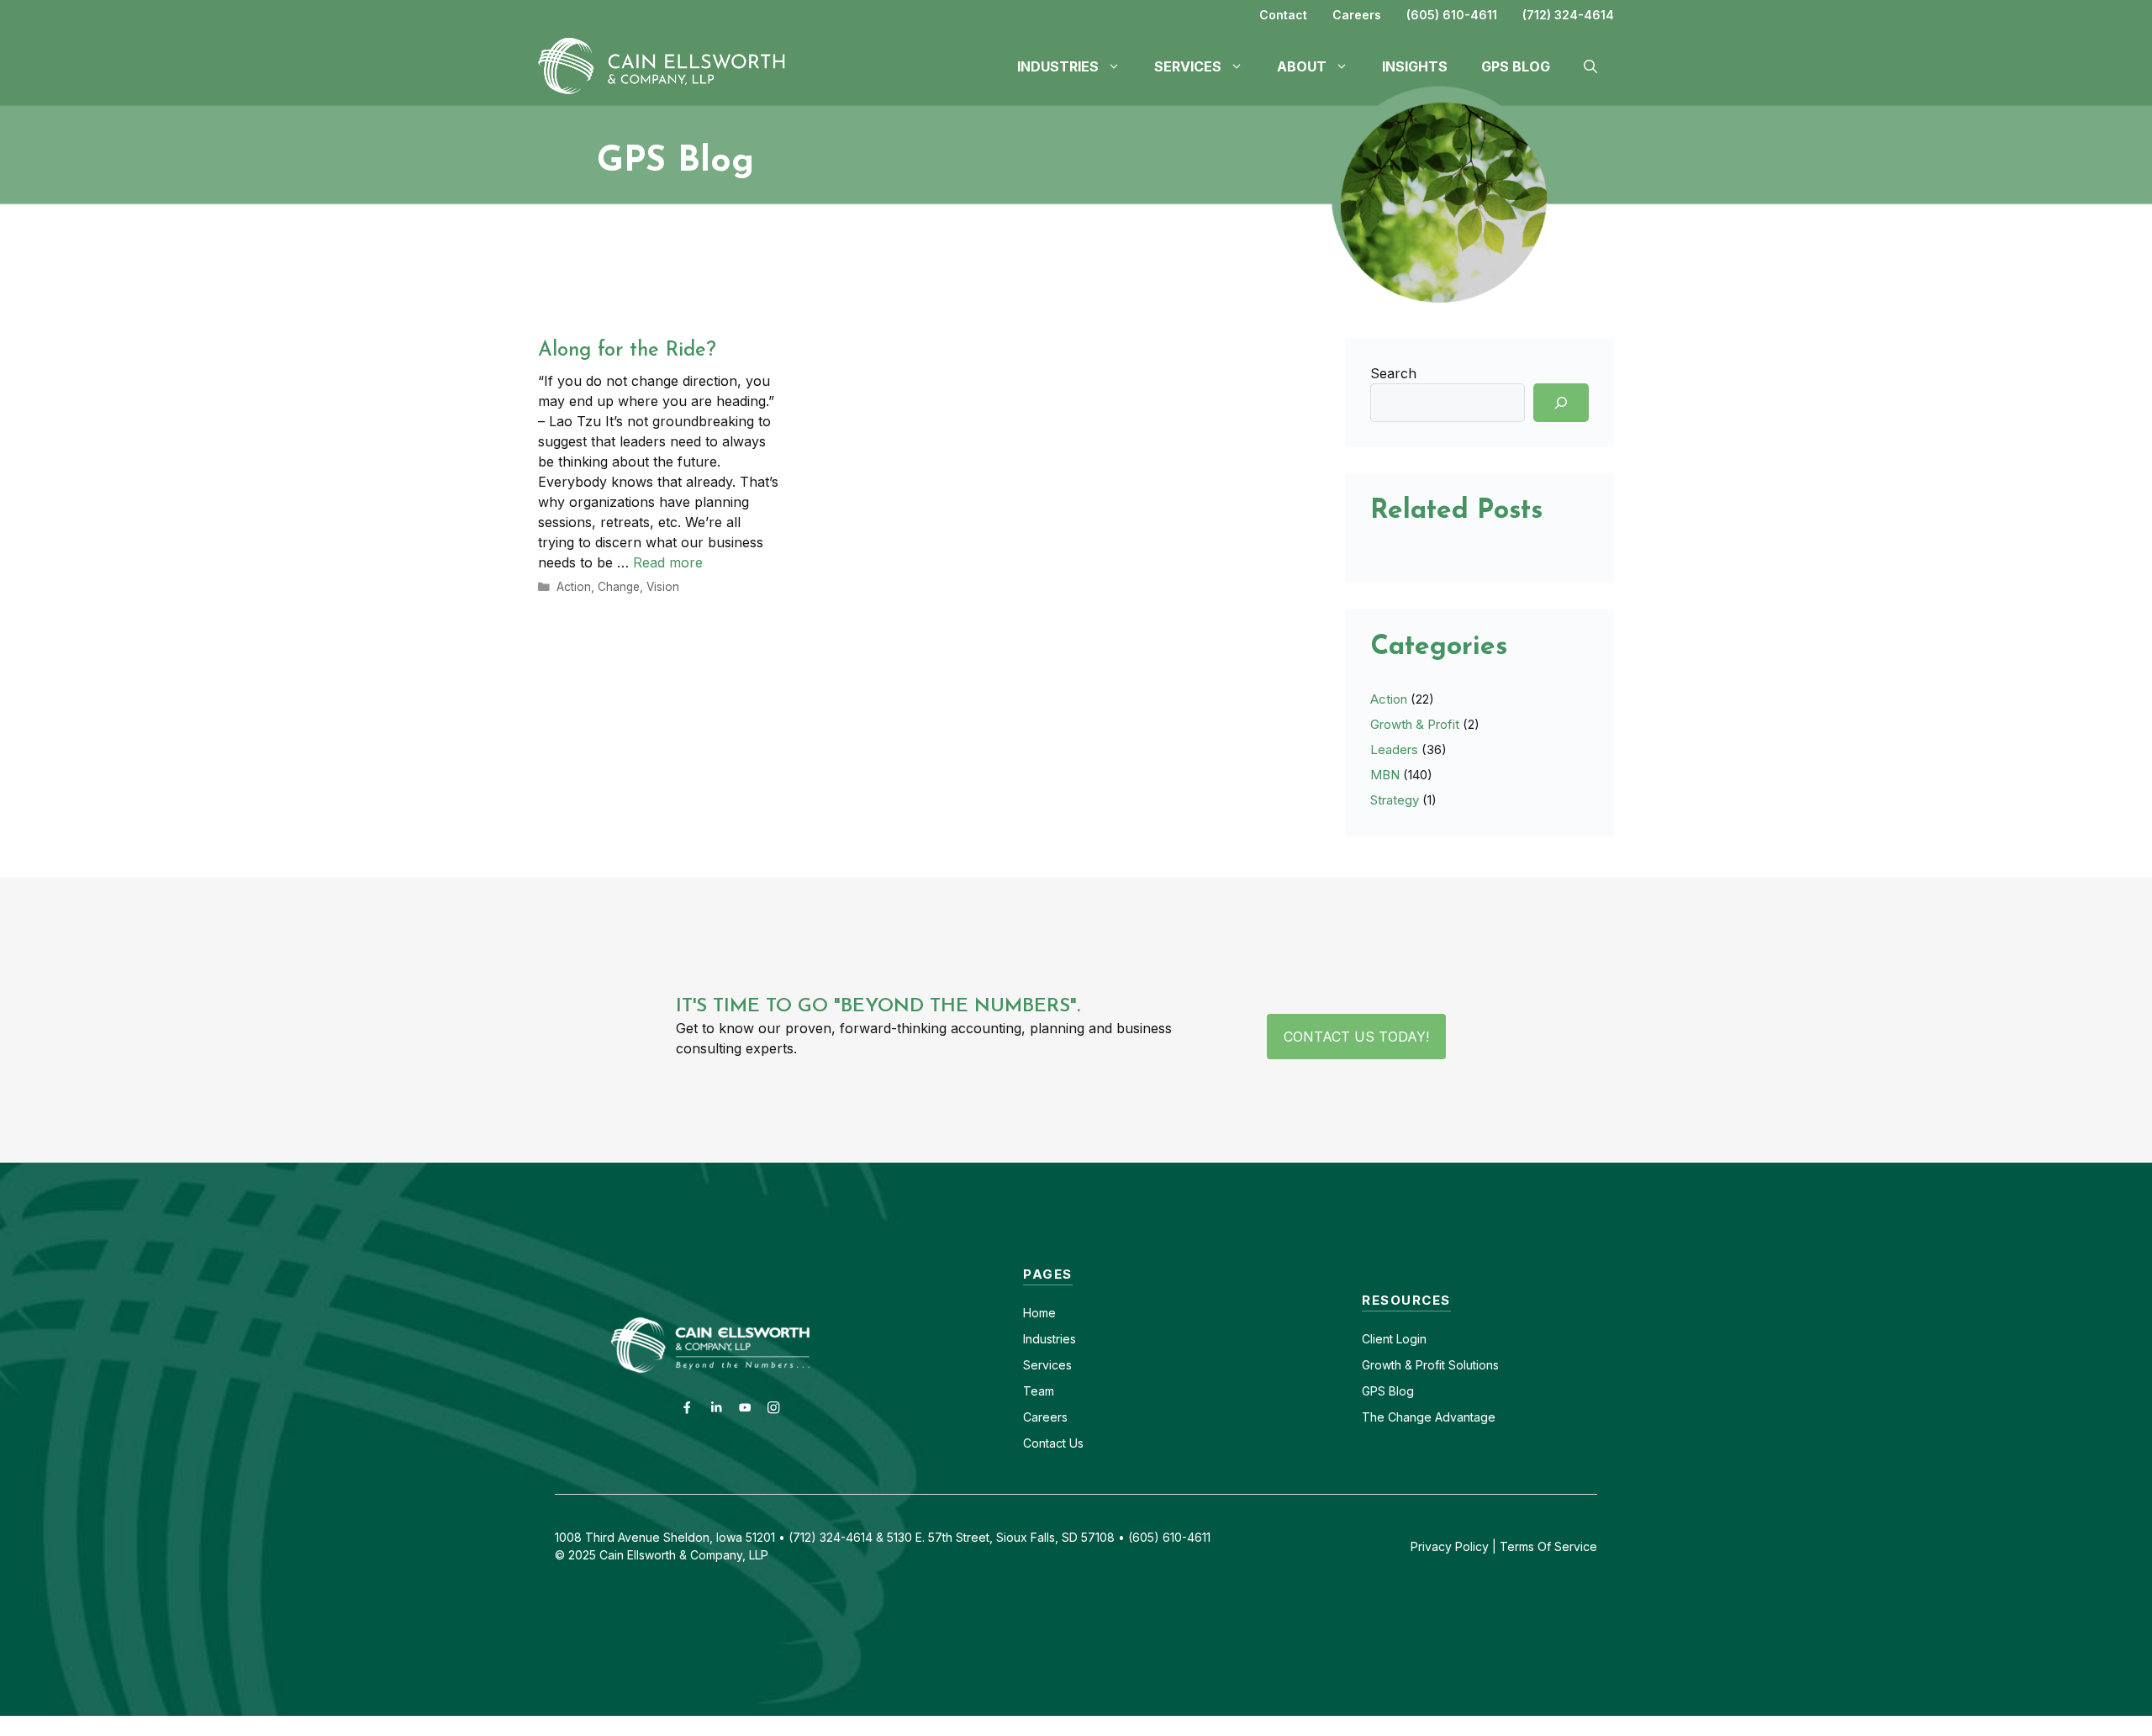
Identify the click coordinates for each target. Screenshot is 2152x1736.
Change (619, 587)
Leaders (1394, 749)
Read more (668, 562)
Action (574, 587)
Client (1377, 1339)
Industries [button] (1058, 66)
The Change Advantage (1429, 1417)
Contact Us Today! (1356, 1037)
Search (1393, 373)
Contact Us (1053, 1443)
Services (1047, 1365)
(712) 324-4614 (1568, 15)
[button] (1590, 66)
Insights (1415, 66)
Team (1039, 1391)
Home (1039, 1313)
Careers (1357, 15)
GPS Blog (1516, 66)
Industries (1050, 1339)
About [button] (1302, 66)
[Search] (1561, 403)
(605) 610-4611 (1452, 15)
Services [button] (1188, 66)
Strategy (1395, 800)
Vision (663, 587)
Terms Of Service (1548, 1546)
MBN (1385, 775)
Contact (1283, 15)
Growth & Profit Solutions (1430, 1365)
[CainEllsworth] (668, 65)
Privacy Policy (1450, 1546)
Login (1410, 1339)
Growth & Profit (1415, 724)
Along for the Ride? (627, 351)
